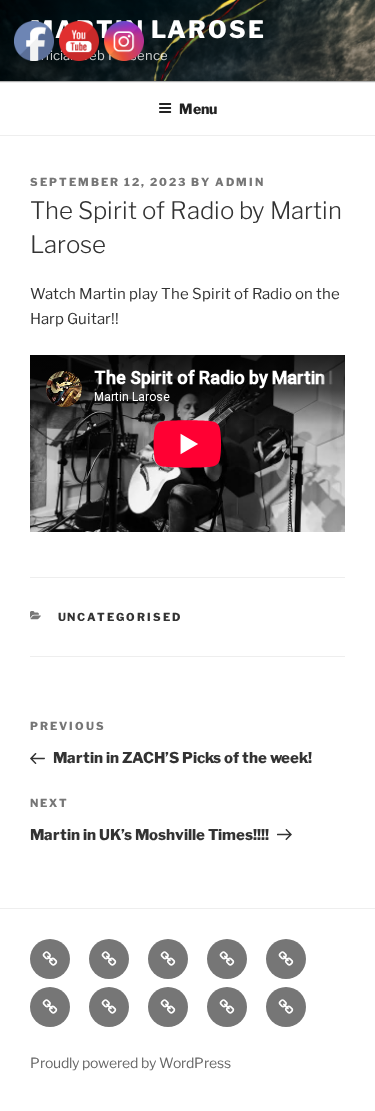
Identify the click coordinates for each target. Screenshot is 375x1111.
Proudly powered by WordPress (130, 1062)
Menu (198, 108)
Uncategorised (120, 617)
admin (240, 182)
